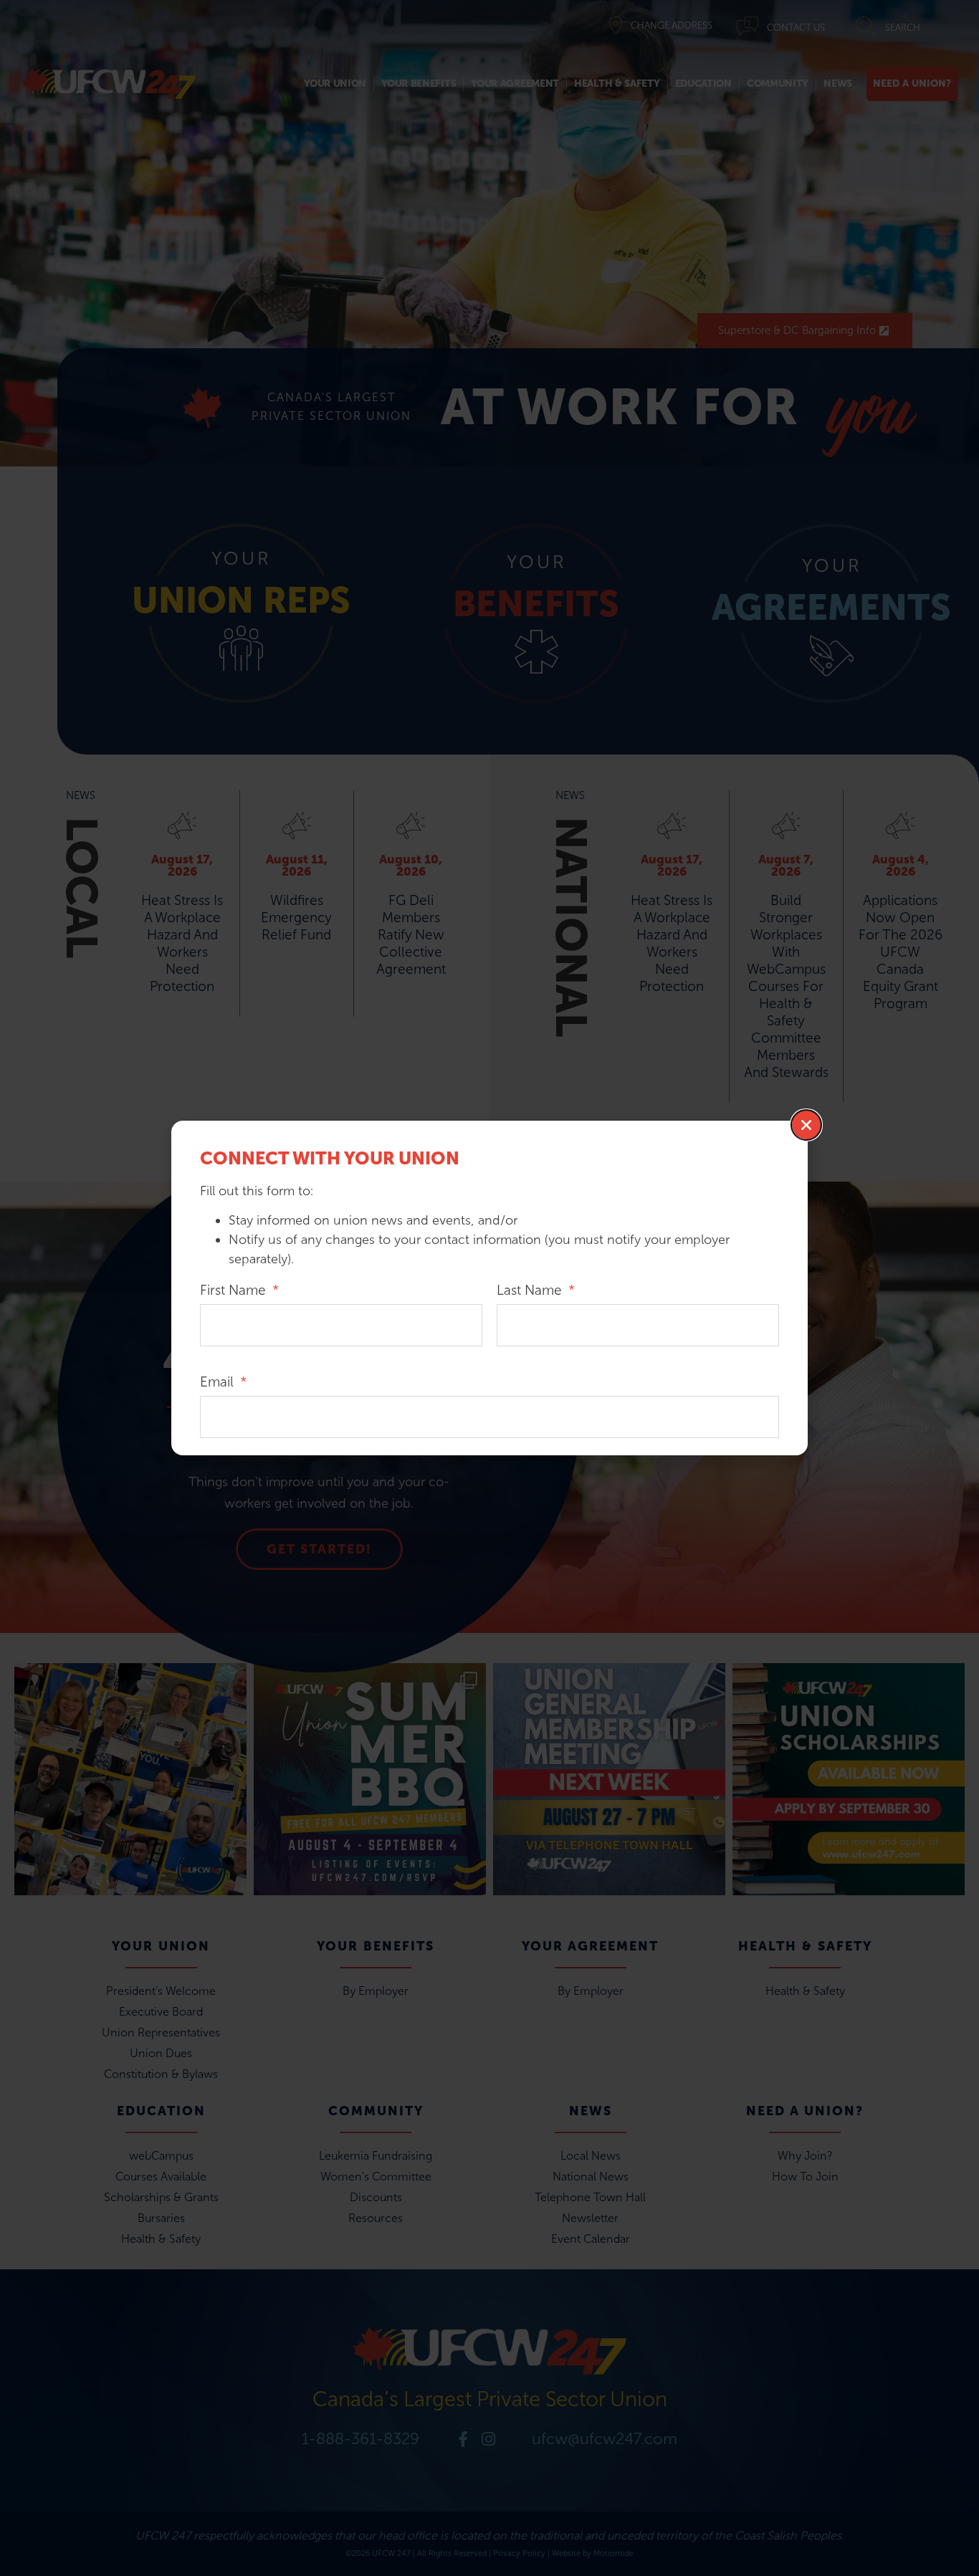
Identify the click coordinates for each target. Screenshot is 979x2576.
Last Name (531, 1291)
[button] (806, 1125)
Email (219, 1383)
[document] (489, 1288)
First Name (235, 1291)
